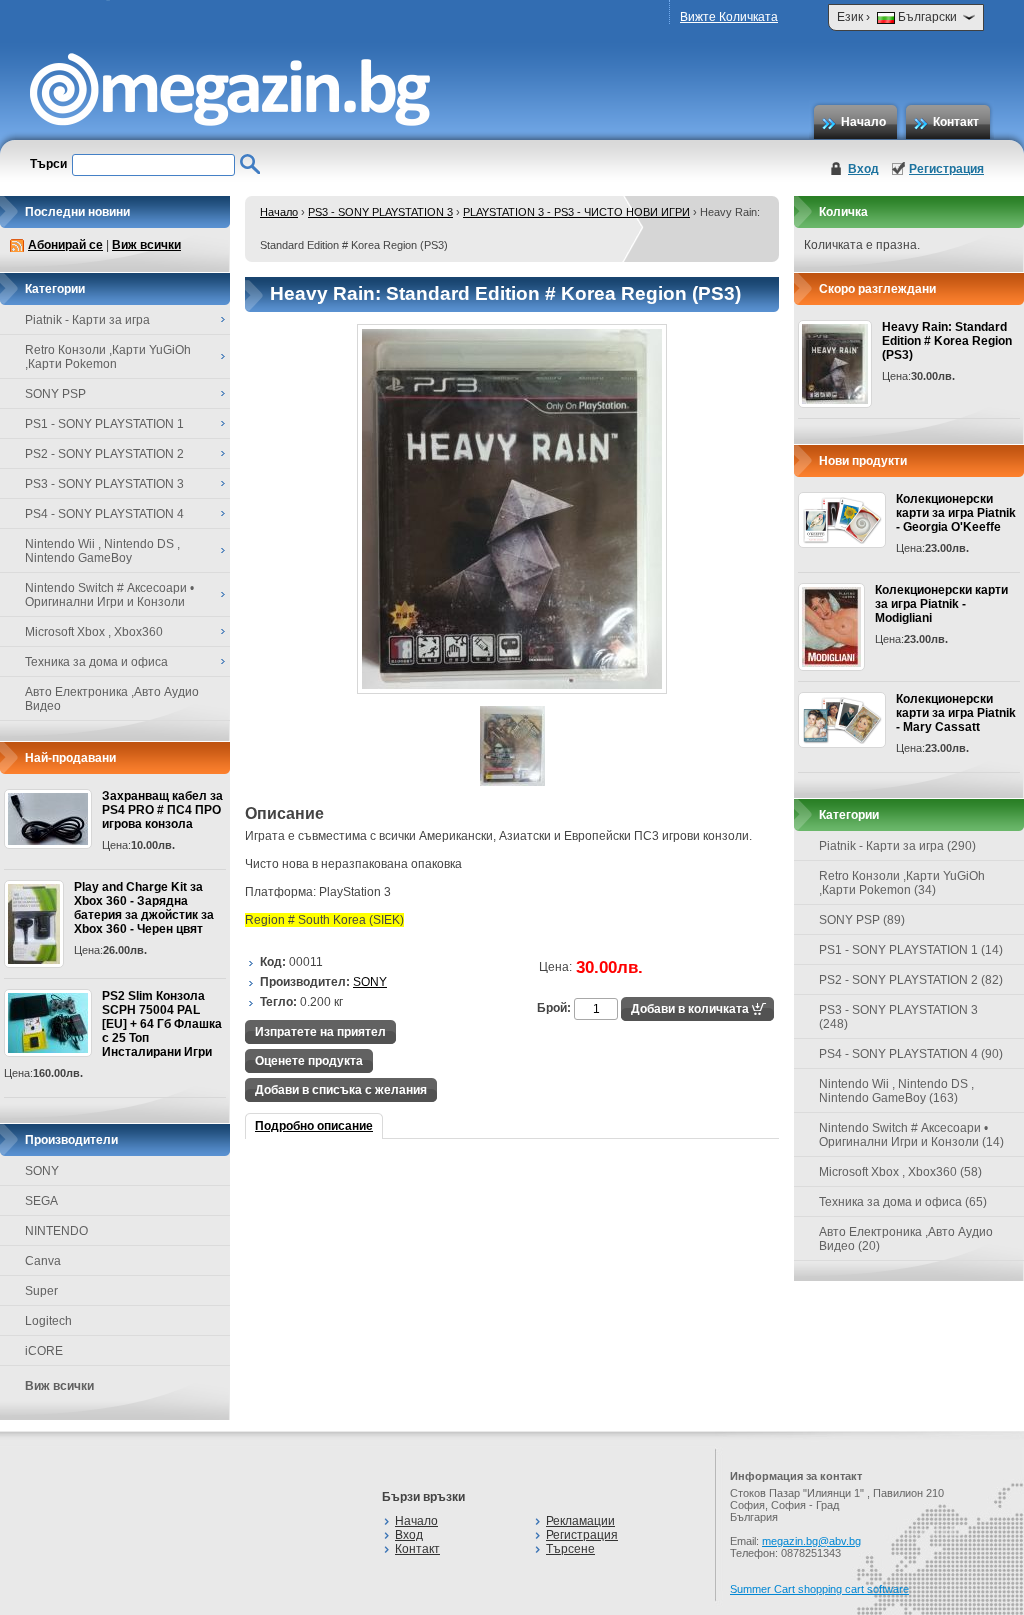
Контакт (956, 122)
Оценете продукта (309, 1061)
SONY (42, 1171)
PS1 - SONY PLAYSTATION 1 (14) (911, 950)
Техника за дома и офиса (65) (903, 1202)
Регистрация (946, 169)
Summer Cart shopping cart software (819, 1589)
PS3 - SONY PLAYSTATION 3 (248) (898, 1017)
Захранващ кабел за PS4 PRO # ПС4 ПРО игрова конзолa (162, 810)
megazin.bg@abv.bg (811, 1541)
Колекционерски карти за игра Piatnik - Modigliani (941, 604)
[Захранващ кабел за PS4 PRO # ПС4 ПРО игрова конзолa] (48, 819)
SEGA (41, 1201)
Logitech (48, 1321)
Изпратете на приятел (320, 1032)
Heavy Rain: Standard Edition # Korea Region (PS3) (947, 341)
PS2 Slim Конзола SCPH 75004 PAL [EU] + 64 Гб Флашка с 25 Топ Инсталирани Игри (162, 1024)
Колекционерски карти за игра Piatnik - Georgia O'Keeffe (956, 513)
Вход (863, 169)
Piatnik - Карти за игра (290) (897, 846)
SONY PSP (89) (862, 920)
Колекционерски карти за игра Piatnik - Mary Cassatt (956, 713)
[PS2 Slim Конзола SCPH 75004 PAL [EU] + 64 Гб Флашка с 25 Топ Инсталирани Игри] (48, 1023)
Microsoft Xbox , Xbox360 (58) (900, 1172)
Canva (43, 1261)
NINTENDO (56, 1231)
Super (41, 1291)
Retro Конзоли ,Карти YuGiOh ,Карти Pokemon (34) (902, 883)
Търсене (570, 1549)
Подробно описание (314, 1126)
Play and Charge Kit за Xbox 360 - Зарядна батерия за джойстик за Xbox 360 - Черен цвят (144, 908)
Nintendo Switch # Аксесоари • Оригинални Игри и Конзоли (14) (911, 1135)
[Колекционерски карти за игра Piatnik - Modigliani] (831, 627)
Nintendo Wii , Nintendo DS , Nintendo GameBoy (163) (896, 1091)
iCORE (44, 1351)
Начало (863, 122)
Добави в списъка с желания (341, 1090)
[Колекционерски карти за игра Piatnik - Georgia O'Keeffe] (842, 520)
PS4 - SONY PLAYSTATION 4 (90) (911, 1054)
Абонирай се (65, 245)
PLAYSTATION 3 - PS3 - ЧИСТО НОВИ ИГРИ (576, 212)
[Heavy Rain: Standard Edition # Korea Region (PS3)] (512, 690)
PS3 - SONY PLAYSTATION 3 (380, 212)
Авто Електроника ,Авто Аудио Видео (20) (906, 1239)
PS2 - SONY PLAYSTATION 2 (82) (911, 980)
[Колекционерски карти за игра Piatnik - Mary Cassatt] (842, 720)
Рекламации (580, 1521)
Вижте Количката (729, 17)
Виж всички (146, 245)
